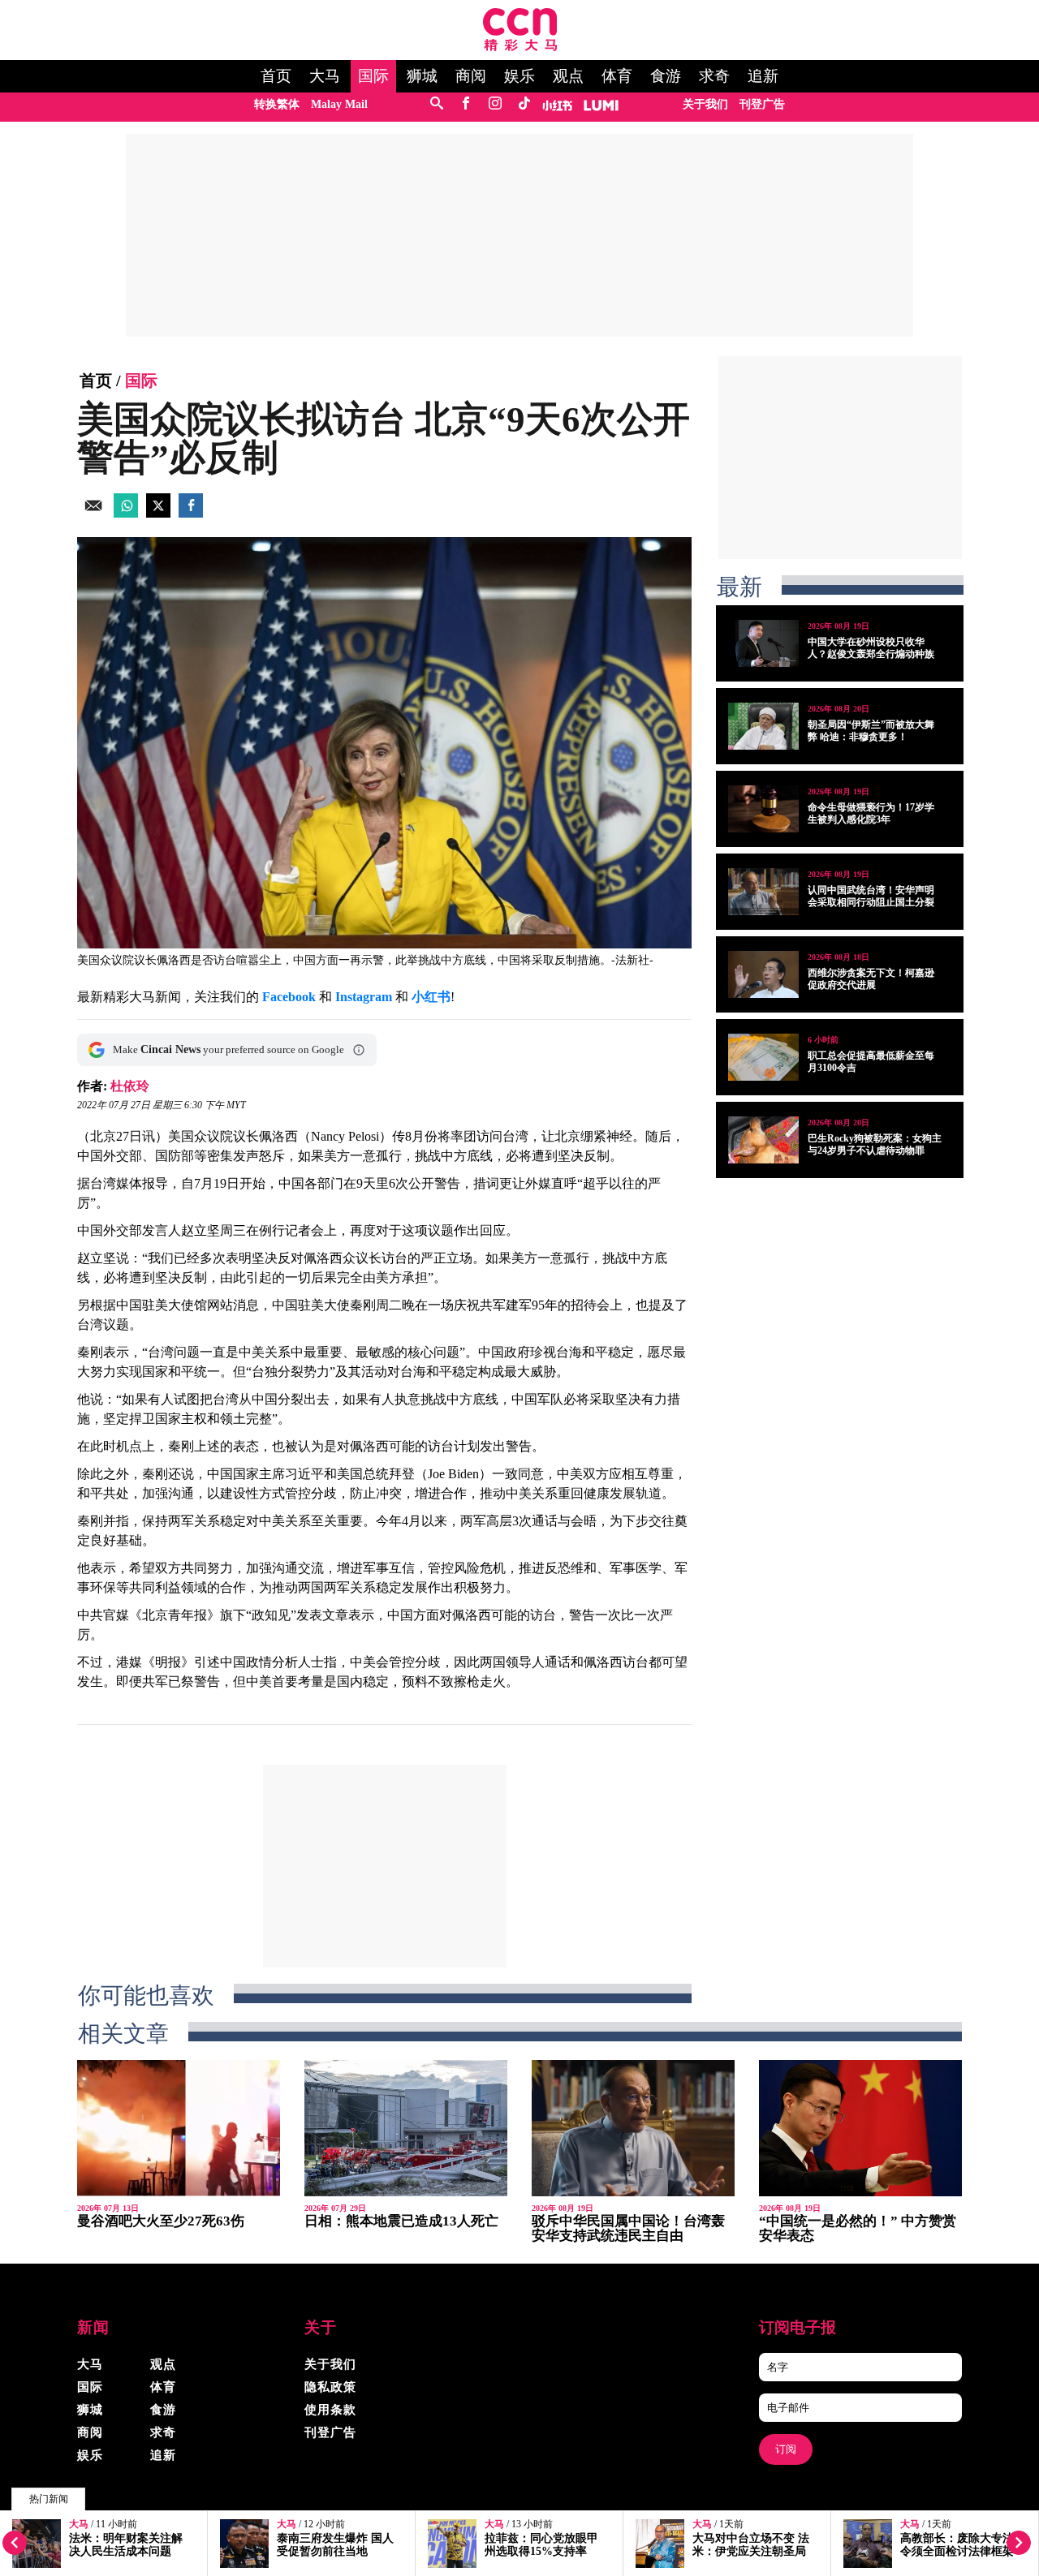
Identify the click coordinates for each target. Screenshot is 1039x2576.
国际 (373, 76)
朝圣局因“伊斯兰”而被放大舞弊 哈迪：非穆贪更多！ (871, 731)
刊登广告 (762, 104)
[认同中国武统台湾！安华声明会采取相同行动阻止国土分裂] (763, 892)
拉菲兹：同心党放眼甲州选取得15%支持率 (541, 2545)
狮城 (422, 76)
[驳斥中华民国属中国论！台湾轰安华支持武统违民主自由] (633, 2128)
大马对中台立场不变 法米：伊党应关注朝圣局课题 (751, 2551)
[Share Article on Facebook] (191, 513)
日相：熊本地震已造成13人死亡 (401, 2221)
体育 (617, 76)
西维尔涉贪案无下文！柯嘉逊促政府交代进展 (871, 979)
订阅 (786, 2449)
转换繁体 (277, 104)
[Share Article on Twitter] (158, 513)
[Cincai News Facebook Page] (466, 104)
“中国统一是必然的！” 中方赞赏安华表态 (858, 2228)
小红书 (431, 997)
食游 (666, 76)
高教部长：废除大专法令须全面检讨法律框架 (957, 2545)
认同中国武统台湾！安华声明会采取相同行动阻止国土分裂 (871, 896)
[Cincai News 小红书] (557, 104)
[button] (359, 1050)
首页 (276, 76)
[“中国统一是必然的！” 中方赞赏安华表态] (860, 2128)
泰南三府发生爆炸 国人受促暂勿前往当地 (335, 2545)
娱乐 (519, 76)
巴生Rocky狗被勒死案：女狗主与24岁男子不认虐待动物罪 (875, 1144)
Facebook (289, 997)
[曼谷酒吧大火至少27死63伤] (179, 2128)
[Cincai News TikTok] (524, 104)
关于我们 (705, 104)
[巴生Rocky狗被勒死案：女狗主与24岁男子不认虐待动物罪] (763, 1140)
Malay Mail (339, 104)
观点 (568, 76)
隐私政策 (330, 2387)
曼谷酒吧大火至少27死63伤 (161, 2221)
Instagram (364, 997)
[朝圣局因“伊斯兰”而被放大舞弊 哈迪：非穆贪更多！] (763, 726)
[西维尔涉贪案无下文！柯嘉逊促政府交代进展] (763, 974)
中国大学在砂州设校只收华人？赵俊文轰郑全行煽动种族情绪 (871, 654)
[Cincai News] (520, 47)
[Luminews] (601, 104)
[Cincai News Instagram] (495, 104)
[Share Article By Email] (93, 513)
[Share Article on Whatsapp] (126, 513)
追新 (763, 76)
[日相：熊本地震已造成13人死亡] (406, 2128)
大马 (325, 76)
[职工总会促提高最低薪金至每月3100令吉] (763, 1057)
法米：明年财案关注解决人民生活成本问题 (126, 2545)
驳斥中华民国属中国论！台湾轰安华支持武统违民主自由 (628, 2228)
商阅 (471, 76)
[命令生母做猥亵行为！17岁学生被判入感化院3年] (763, 809)
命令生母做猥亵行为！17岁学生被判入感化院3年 (871, 813)
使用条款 (330, 2410)
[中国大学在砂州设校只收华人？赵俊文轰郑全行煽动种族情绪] (763, 643)
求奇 (714, 76)
